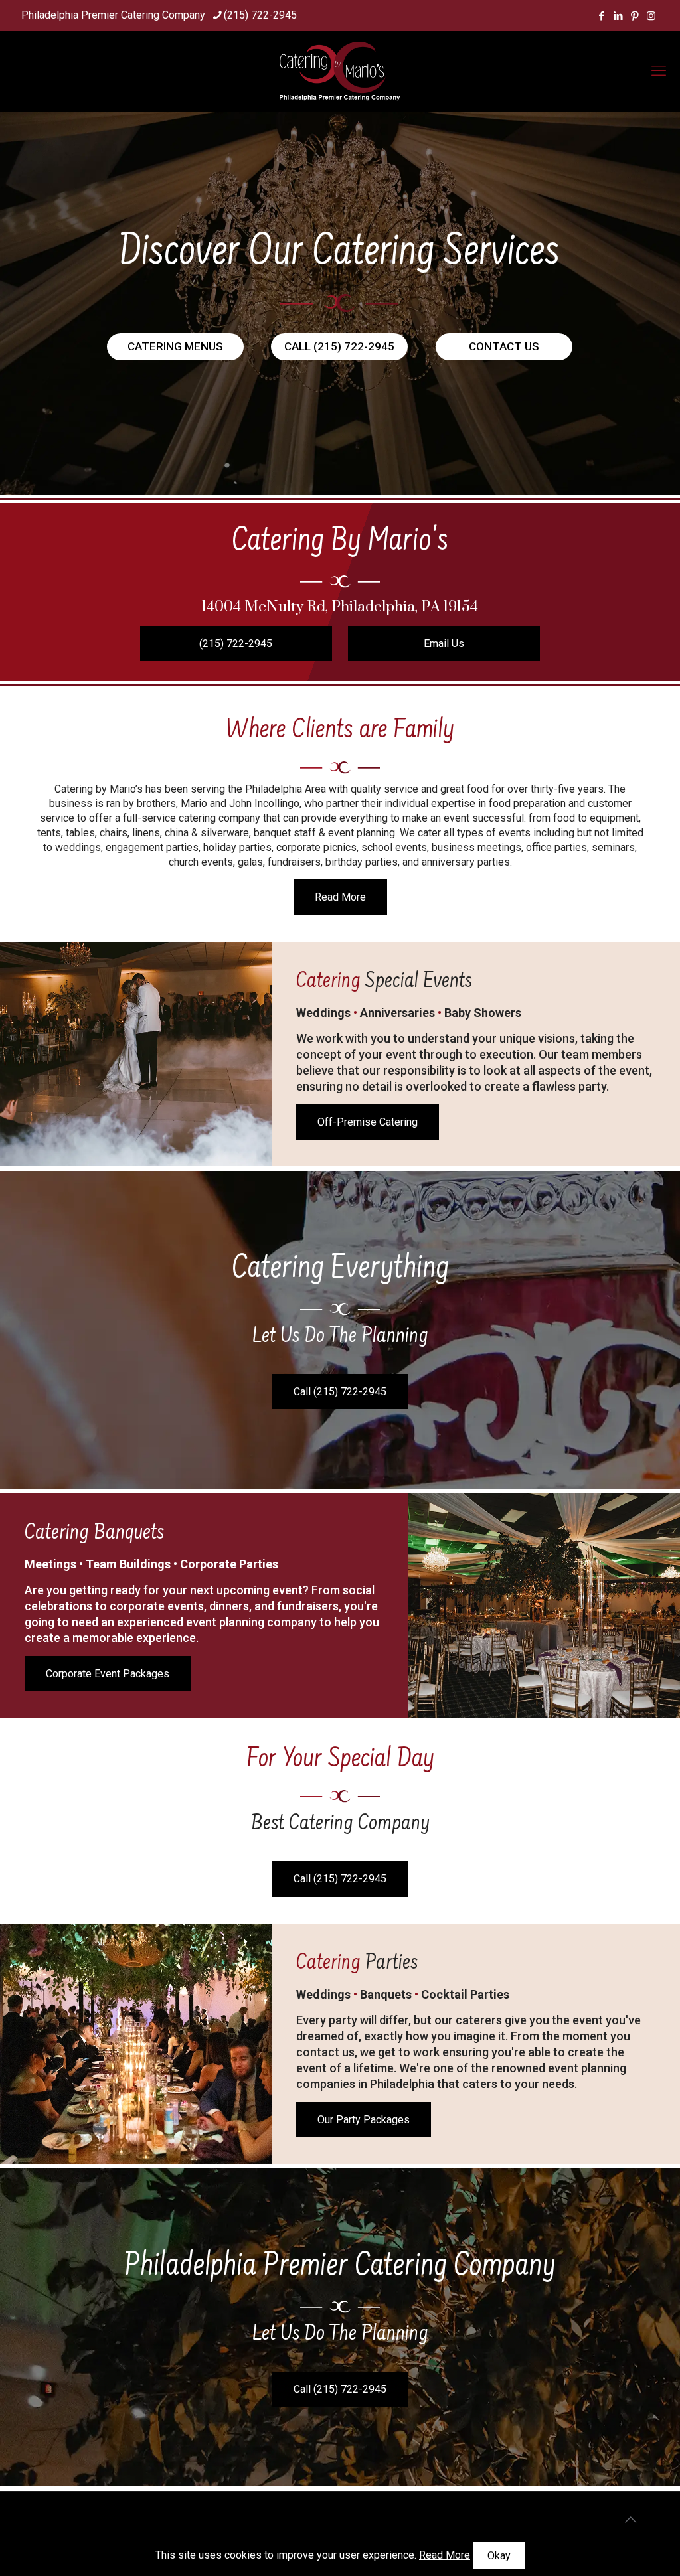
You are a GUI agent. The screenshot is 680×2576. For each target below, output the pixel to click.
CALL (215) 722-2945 (339, 346)
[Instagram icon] (651, 16)
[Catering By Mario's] (340, 71)
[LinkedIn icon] (618, 16)
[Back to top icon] (630, 2520)
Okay (499, 2556)
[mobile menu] (659, 71)
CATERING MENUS (175, 346)
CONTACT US (504, 346)
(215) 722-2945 (260, 15)
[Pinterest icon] (635, 16)
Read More (445, 2555)
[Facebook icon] (601, 16)
